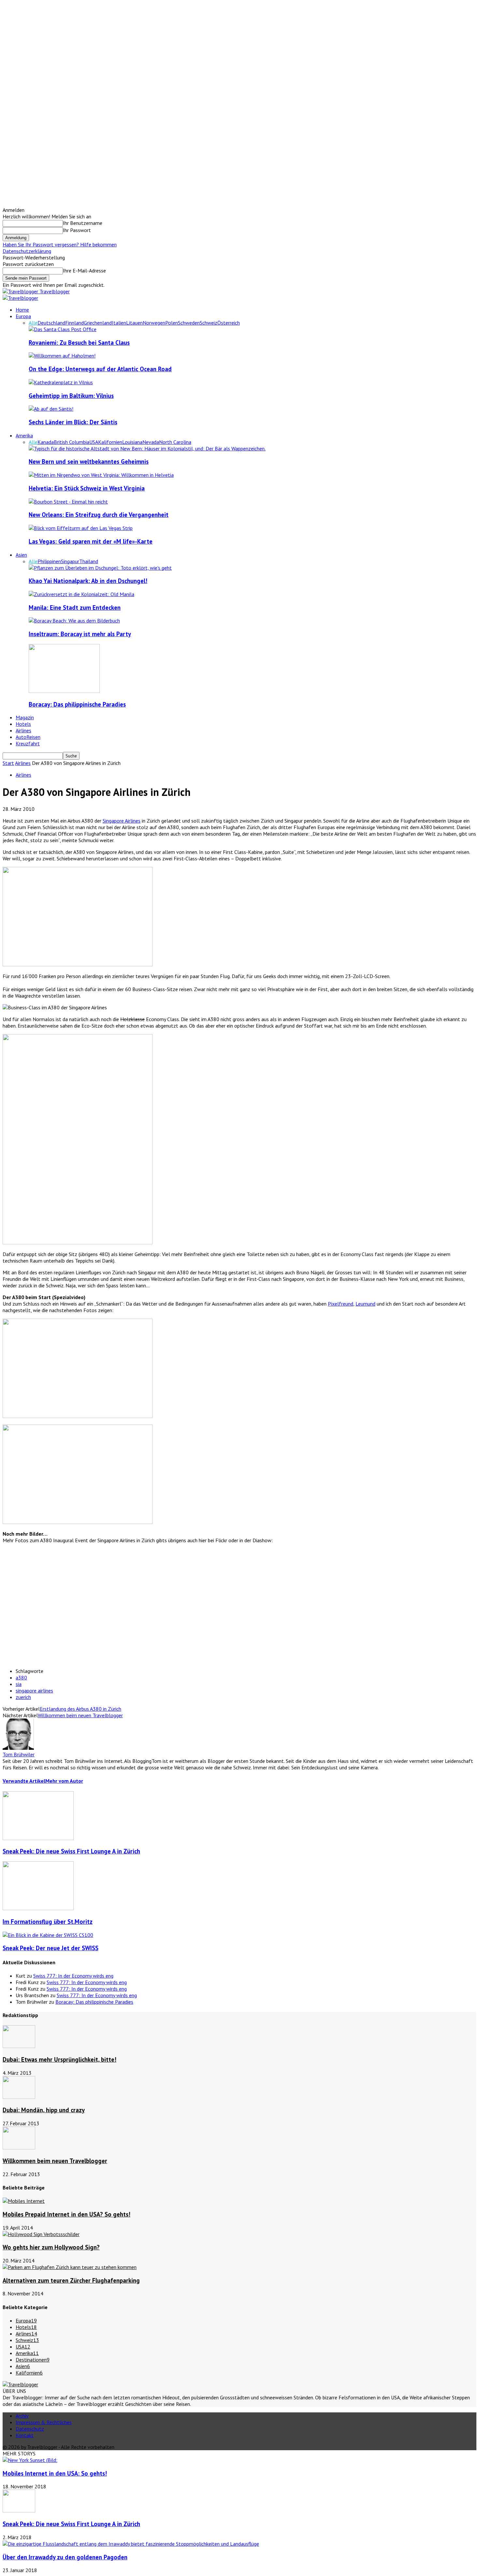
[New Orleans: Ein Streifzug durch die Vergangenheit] (68, 502)
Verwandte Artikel (24, 1781)
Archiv (22, 2416)
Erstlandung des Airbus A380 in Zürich (80, 1709)
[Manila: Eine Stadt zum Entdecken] (81, 594)
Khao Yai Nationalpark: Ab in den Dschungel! (88, 581)
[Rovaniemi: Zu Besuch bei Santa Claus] (63, 329)
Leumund (365, 1304)
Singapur (70, 561)
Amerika (24, 435)
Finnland (74, 323)
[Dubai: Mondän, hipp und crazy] (19, 2097)
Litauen (134, 323)
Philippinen (49, 561)
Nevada (151, 442)
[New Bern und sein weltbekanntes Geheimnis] (147, 448)
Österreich (229, 323)
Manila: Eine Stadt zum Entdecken (75, 607)
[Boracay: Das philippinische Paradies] (64, 691)
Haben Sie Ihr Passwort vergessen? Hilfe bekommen (60, 244)
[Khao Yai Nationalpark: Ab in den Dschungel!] (100, 568)
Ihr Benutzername (83, 223)
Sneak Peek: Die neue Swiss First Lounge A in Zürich (71, 1851)
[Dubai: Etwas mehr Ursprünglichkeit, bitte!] (19, 2046)
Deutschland (51, 323)
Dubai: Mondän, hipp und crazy (44, 2110)
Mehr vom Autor (64, 1781)
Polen (172, 323)
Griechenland (98, 323)
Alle (33, 323)
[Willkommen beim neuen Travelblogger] (19, 2147)
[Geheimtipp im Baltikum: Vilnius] (61, 382)
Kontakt (25, 2435)
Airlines (23, 730)
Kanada (46, 442)
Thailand (89, 561)
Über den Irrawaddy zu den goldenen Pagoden (65, 2557)
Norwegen (154, 323)
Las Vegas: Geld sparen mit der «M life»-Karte (91, 541)
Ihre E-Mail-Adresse (84, 271)
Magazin (25, 717)
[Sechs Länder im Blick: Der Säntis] (51, 409)
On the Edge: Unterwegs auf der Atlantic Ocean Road (100, 369)
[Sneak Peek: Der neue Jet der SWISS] (48, 1935)
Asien (21, 555)
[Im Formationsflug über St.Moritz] (38, 1908)
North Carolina (175, 442)
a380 (21, 1677)
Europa (23, 316)
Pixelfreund (341, 1304)
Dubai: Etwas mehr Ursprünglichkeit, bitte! (59, 2059)
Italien (119, 323)
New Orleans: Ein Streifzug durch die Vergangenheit (99, 515)
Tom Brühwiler (19, 1754)
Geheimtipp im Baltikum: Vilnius (71, 396)
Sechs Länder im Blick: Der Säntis (73, 422)
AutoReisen (28, 737)
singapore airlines (34, 1691)
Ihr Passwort (77, 230)
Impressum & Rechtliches (44, 2422)
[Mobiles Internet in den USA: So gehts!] (30, 2460)
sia (19, 1684)
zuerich (23, 1697)
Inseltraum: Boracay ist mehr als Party (80, 634)
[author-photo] (18, 1748)
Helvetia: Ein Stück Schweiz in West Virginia (87, 488)
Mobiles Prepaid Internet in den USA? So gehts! (66, 2214)
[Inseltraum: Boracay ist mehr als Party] (74, 621)
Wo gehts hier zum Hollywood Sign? (51, 2247)
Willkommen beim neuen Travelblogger (80, 1715)
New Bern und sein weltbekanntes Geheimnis (89, 461)
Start (8, 763)
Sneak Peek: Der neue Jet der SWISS (51, 1948)
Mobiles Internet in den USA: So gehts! (55, 2473)
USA (94, 442)
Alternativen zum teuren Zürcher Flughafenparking (71, 2280)
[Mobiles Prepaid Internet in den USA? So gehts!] (24, 2201)
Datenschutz (30, 2429)
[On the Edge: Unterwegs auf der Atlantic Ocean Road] (62, 356)
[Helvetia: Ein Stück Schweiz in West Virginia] (101, 475)
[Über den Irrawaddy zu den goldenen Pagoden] (131, 2544)
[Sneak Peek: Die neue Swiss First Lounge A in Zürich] (38, 1838)
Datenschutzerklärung (27, 251)
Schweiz (209, 323)
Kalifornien (110, 442)
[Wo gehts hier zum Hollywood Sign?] (41, 2234)
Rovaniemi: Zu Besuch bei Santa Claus (79, 343)
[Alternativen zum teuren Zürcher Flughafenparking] (70, 2267)
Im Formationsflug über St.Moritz (48, 1922)
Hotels (23, 724)
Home (22, 310)
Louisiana (132, 442)
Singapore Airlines (122, 821)
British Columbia (72, 442)
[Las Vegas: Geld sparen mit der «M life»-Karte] (81, 528)
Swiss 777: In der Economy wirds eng (73, 1976)
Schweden (189, 323)
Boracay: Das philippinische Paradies (77, 704)
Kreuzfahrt (28, 743)
